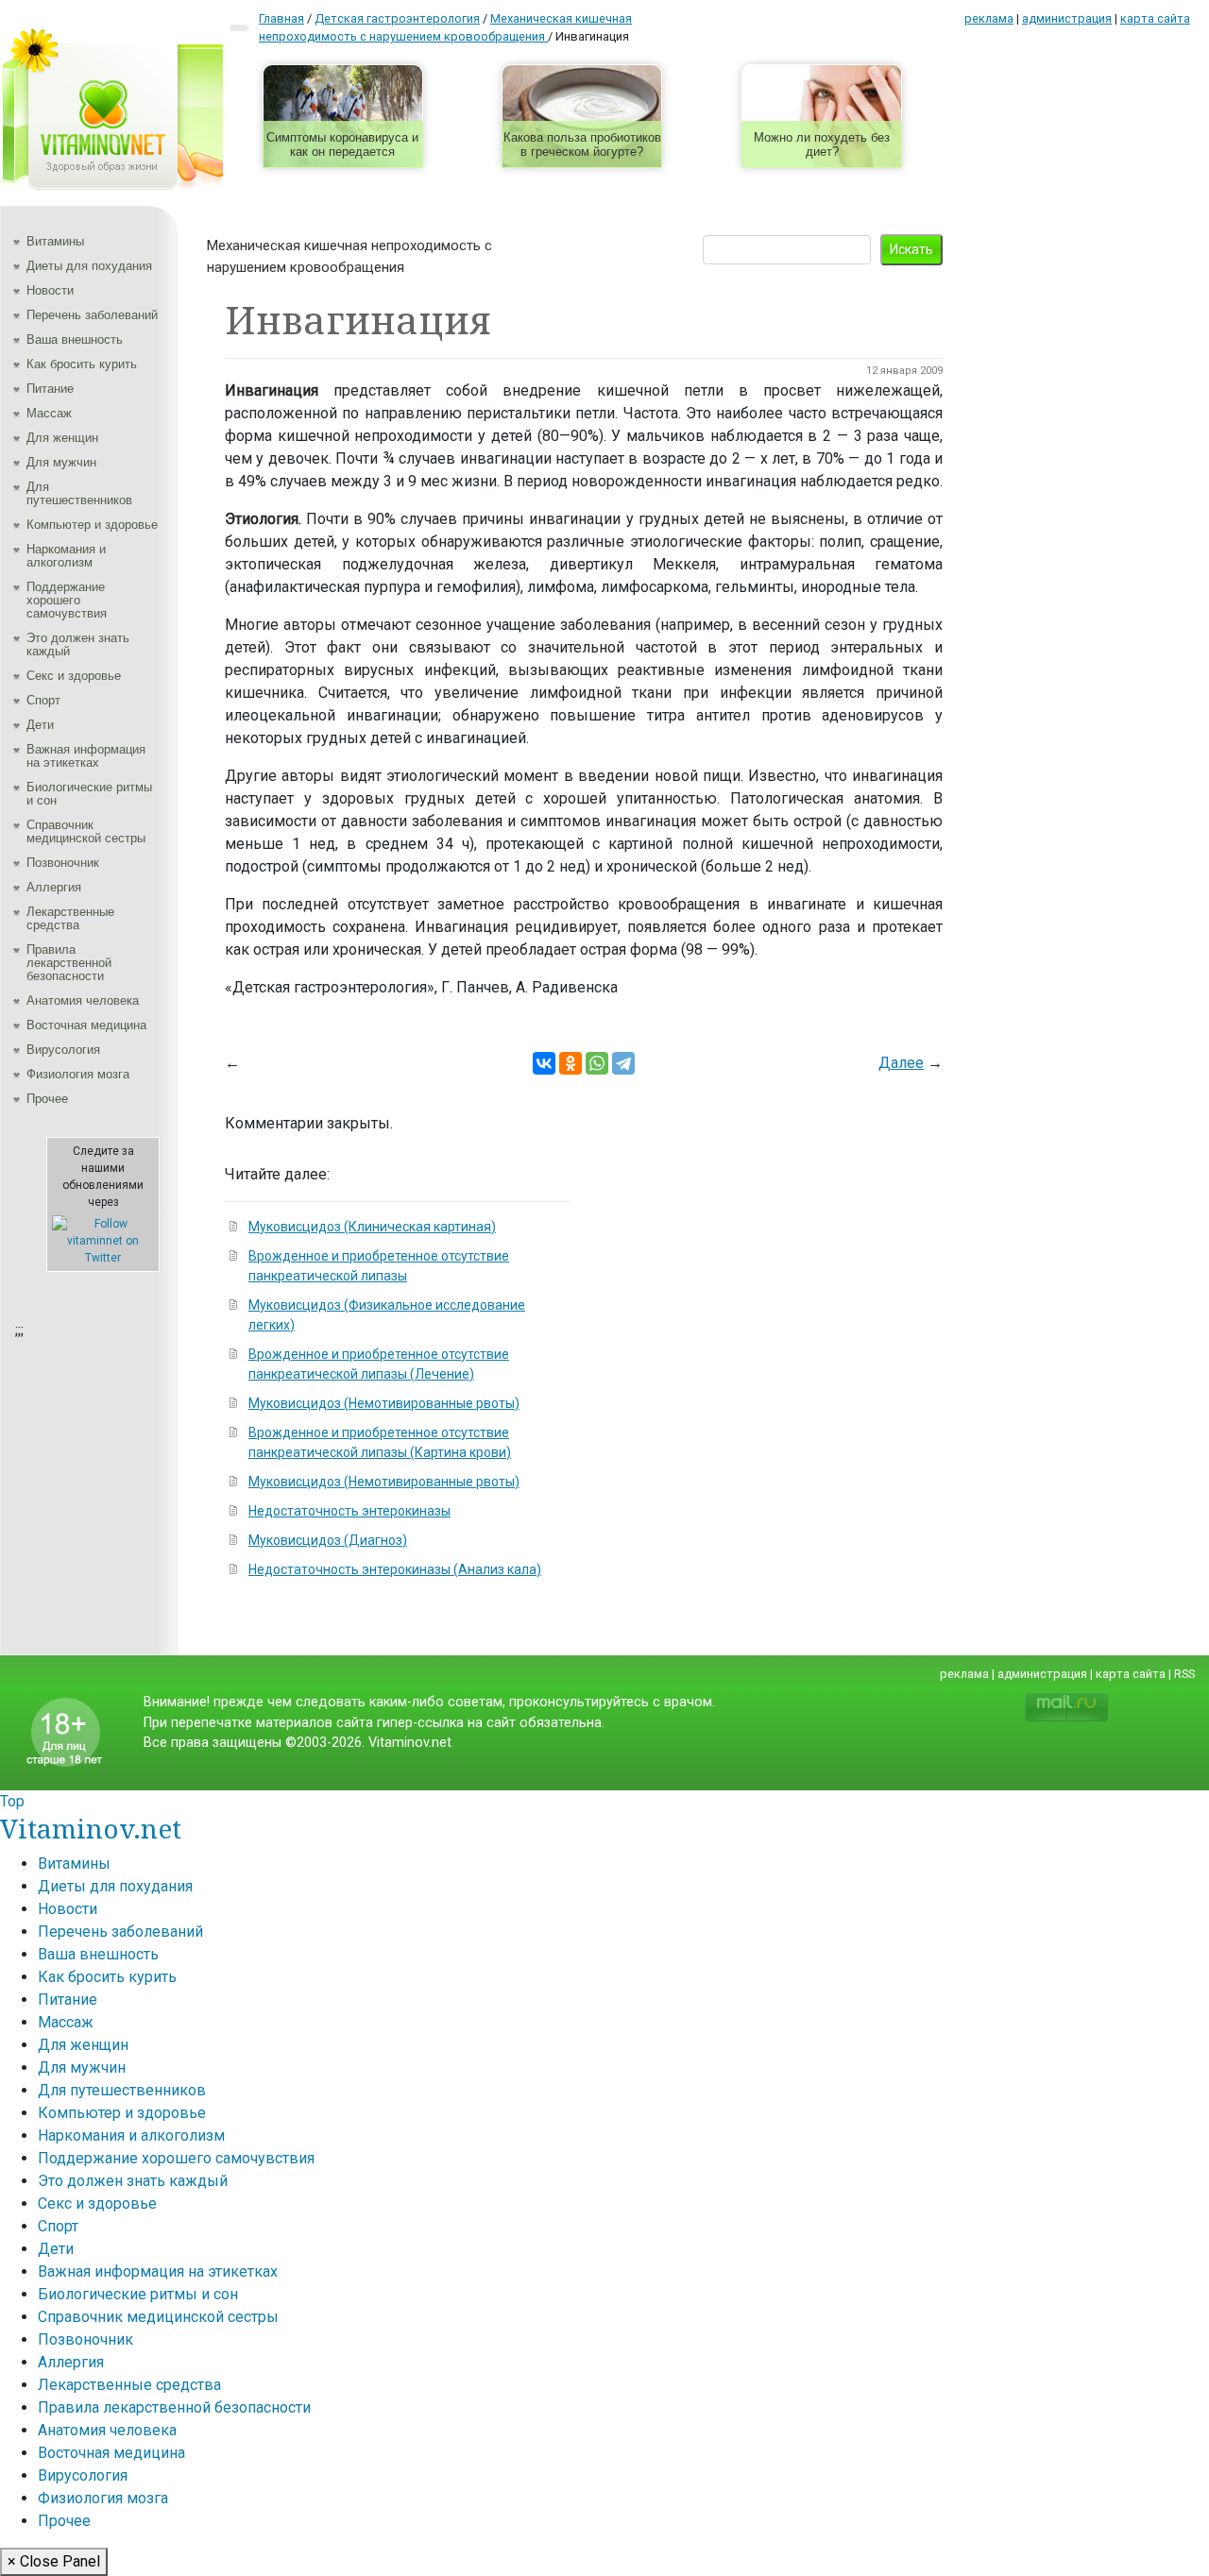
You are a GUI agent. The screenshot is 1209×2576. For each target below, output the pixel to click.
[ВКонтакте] (544, 1063)
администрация (1067, 18)
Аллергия (54, 887)
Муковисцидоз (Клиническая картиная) (372, 1227)
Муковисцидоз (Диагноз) (328, 1540)
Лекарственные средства (70, 918)
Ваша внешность (75, 339)
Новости (50, 290)
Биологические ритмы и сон (89, 794)
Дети (40, 725)
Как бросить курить (82, 364)
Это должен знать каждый (78, 644)
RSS (1184, 1674)
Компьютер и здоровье (92, 525)
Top (12, 1801)
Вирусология (63, 1050)
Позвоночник (63, 863)
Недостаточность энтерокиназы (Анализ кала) (395, 1569)
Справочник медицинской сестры (86, 831)
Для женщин (62, 438)
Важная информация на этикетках (86, 756)
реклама (989, 18)
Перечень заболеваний (92, 315)
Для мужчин (61, 462)
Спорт (43, 700)
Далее (901, 1063)
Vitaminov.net (91, 1828)
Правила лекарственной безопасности (69, 963)
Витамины (55, 241)
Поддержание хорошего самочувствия (67, 600)
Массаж (49, 413)
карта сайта (1155, 18)
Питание (50, 389)
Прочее (47, 1099)
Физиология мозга (78, 1074)
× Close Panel (54, 2561)
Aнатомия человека (83, 1000)
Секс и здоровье (74, 676)
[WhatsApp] (597, 1063)
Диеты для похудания (89, 266)
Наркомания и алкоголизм (66, 556)
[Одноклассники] (570, 1063)
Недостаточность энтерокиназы (349, 1511)
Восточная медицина (86, 1025)
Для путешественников (79, 493)
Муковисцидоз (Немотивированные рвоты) (384, 1403)
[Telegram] (623, 1063)
